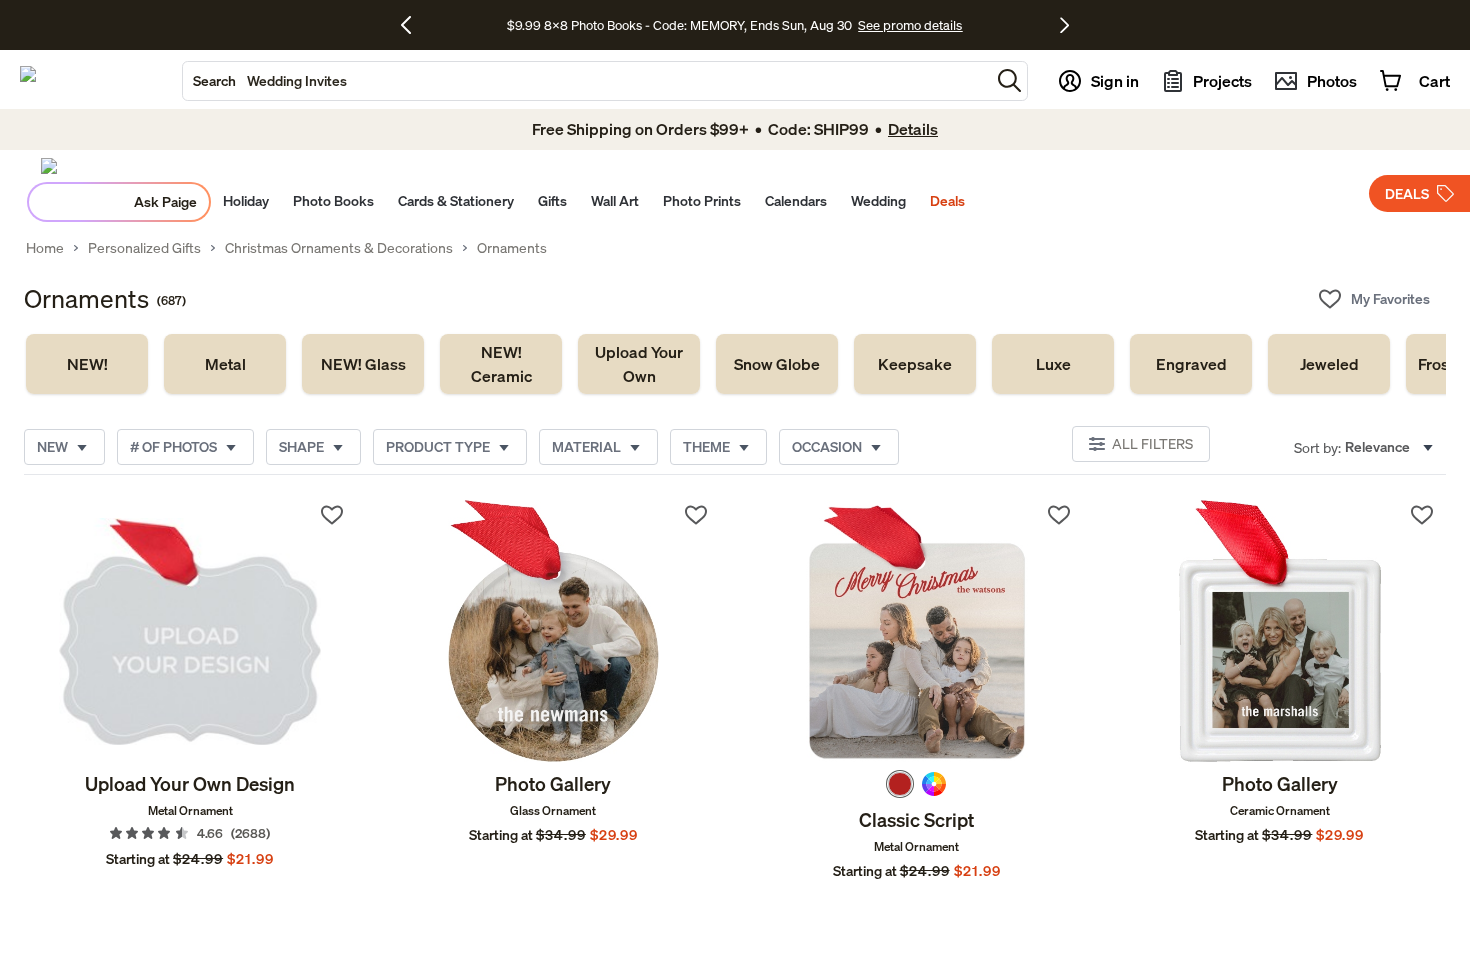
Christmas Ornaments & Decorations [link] (339, 248)
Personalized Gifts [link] (144, 248)
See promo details (910, 25)
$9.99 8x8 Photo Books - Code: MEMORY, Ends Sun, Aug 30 (679, 25)
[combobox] (586, 81)
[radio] (900, 784)
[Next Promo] (1064, 25)
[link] (87, 364)
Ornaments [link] (512, 248)
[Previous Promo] (413, 25)
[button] (1009, 80)
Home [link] (45, 248)
